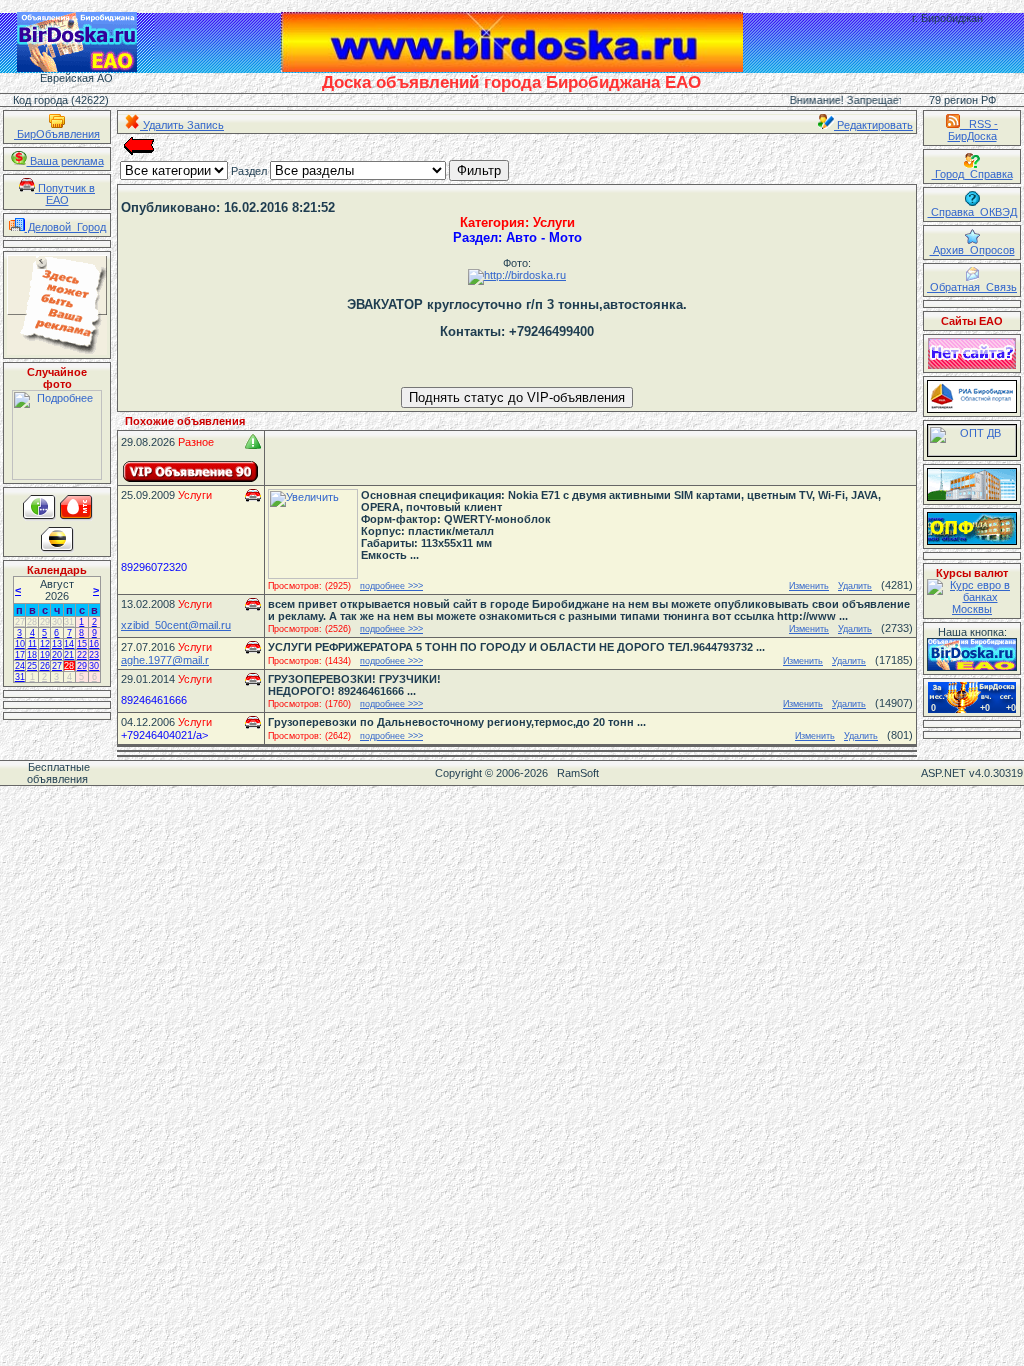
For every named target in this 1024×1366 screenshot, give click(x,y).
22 (82, 655)
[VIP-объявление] (191, 471)
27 (20, 622)
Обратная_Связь (972, 287)
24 (20, 666)
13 (57, 644)
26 (45, 666)
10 (20, 644)
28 (32, 622)
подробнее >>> (391, 586)
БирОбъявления (57, 134)
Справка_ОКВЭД (972, 212)
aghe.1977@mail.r (165, 660)
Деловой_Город (65, 227)
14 (69, 644)
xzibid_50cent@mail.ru (176, 625)
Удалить (855, 586)
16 (94, 644)
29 (45, 622)
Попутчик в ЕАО (65, 194)
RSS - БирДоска (973, 130)
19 (45, 655)
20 (57, 655)
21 (69, 655)
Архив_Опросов (972, 250)
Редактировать (873, 125)
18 (32, 655)
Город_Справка (972, 174)
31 (69, 622)
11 (32, 644)
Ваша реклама (65, 161)
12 (45, 644)
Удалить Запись (182, 125)
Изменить (809, 586)
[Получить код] (972, 654)
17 (20, 655)
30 (57, 622)
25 (32, 666)
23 (94, 655)
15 (82, 644)
